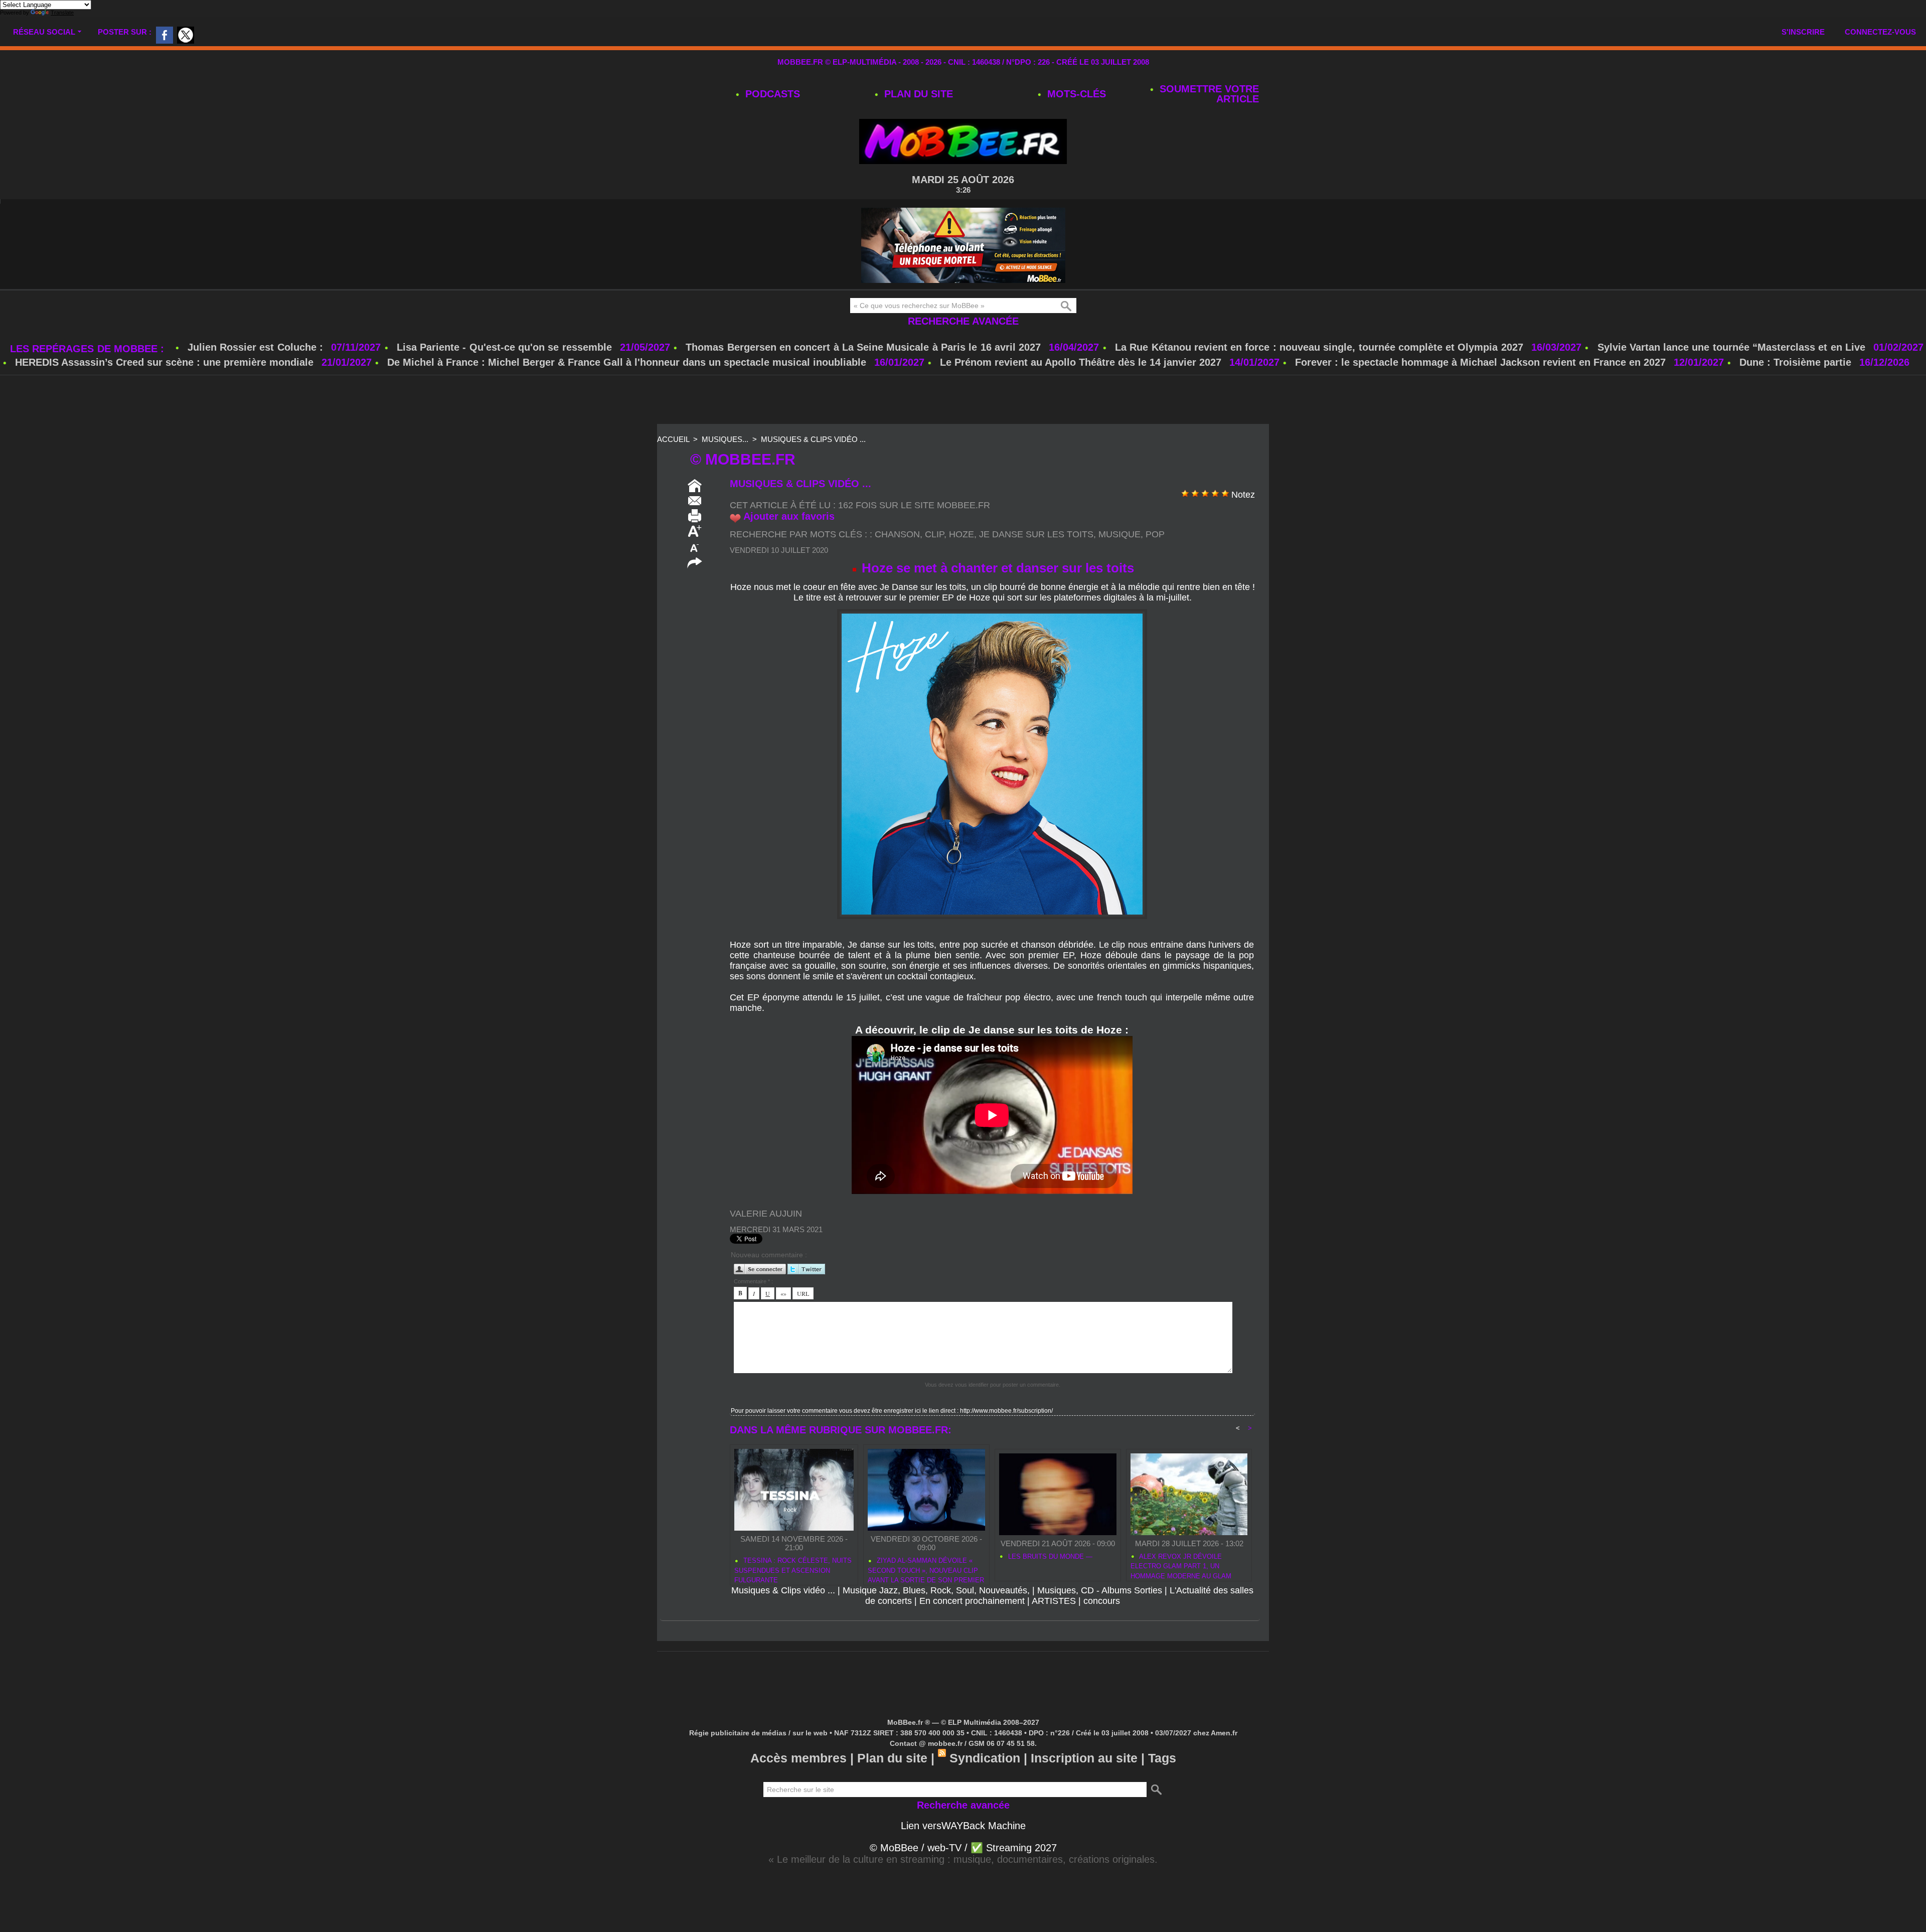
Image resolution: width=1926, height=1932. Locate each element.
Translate (62, 13)
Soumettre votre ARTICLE (1208, 94)
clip (934, 534)
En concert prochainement (972, 1601)
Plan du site (917, 94)
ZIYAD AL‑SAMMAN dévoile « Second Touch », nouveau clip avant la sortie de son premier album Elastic (926, 1569)
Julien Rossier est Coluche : (257, 347)
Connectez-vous (1880, 32)
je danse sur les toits (1036, 534)
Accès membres (798, 1758)
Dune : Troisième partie (1797, 362)
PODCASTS (771, 94)
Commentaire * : (753, 1281)
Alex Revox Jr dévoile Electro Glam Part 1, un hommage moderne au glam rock (1181, 1565)
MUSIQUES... (725, 439)
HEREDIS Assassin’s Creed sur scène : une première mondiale (164, 362)
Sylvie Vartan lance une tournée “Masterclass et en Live (1731, 347)
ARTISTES (1054, 1601)
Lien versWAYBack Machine (963, 1826)
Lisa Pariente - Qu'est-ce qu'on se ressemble (506, 347)
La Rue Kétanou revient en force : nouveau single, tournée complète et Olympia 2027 (1319, 347)
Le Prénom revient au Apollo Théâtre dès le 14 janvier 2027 (1081, 362)
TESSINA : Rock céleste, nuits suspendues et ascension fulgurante (793, 1569)
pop (1155, 534)
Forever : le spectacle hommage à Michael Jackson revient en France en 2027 (1480, 362)
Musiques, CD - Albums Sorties (1100, 1590)
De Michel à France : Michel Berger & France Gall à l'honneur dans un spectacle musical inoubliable (627, 362)
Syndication (985, 1758)
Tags (1162, 1758)
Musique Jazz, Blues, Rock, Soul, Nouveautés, (936, 1590)
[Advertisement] (963, 400)
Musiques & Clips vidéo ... (813, 439)
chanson (897, 534)
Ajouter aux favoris (789, 516)
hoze (961, 534)
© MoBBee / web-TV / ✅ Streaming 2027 (963, 1848)
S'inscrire (1803, 32)
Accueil (673, 439)
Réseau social (44, 32)
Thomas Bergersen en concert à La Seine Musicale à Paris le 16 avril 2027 (863, 347)
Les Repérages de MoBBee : (89, 349)
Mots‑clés (1075, 94)
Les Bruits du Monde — (1049, 1556)
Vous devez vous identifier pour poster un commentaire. (993, 1385)
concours (1102, 1601)
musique (1119, 534)
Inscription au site (1084, 1758)
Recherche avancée (963, 321)
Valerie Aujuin (766, 1214)
